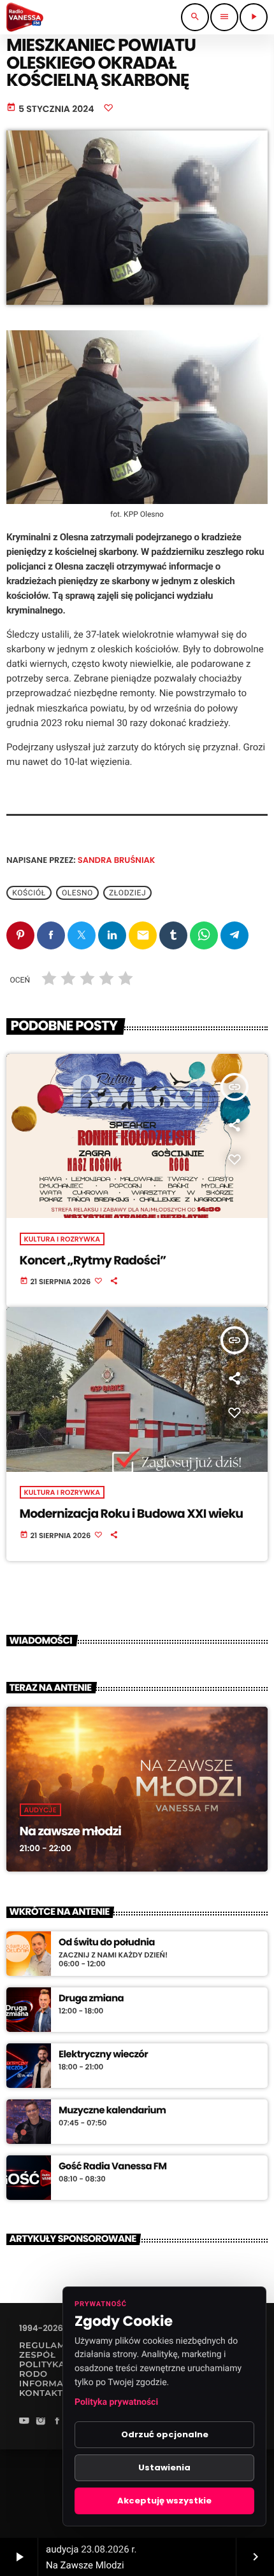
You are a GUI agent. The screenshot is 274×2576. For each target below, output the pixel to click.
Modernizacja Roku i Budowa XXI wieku (132, 1514)
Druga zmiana (91, 1999)
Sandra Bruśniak (117, 860)
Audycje (40, 1810)
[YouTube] (24, 2422)
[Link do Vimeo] (25, 17)
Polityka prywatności (116, 2402)
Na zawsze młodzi (71, 1831)
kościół (29, 893)
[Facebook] (57, 2422)
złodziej (127, 893)
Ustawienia (164, 2467)
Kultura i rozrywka (62, 1239)
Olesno (77, 893)
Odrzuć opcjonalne (165, 2434)
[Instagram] (41, 2422)
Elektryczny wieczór (103, 2055)
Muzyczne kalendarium (112, 2111)
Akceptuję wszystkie (164, 2501)
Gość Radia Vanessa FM (113, 2167)
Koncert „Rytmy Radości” (93, 1260)
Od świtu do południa (107, 1943)
